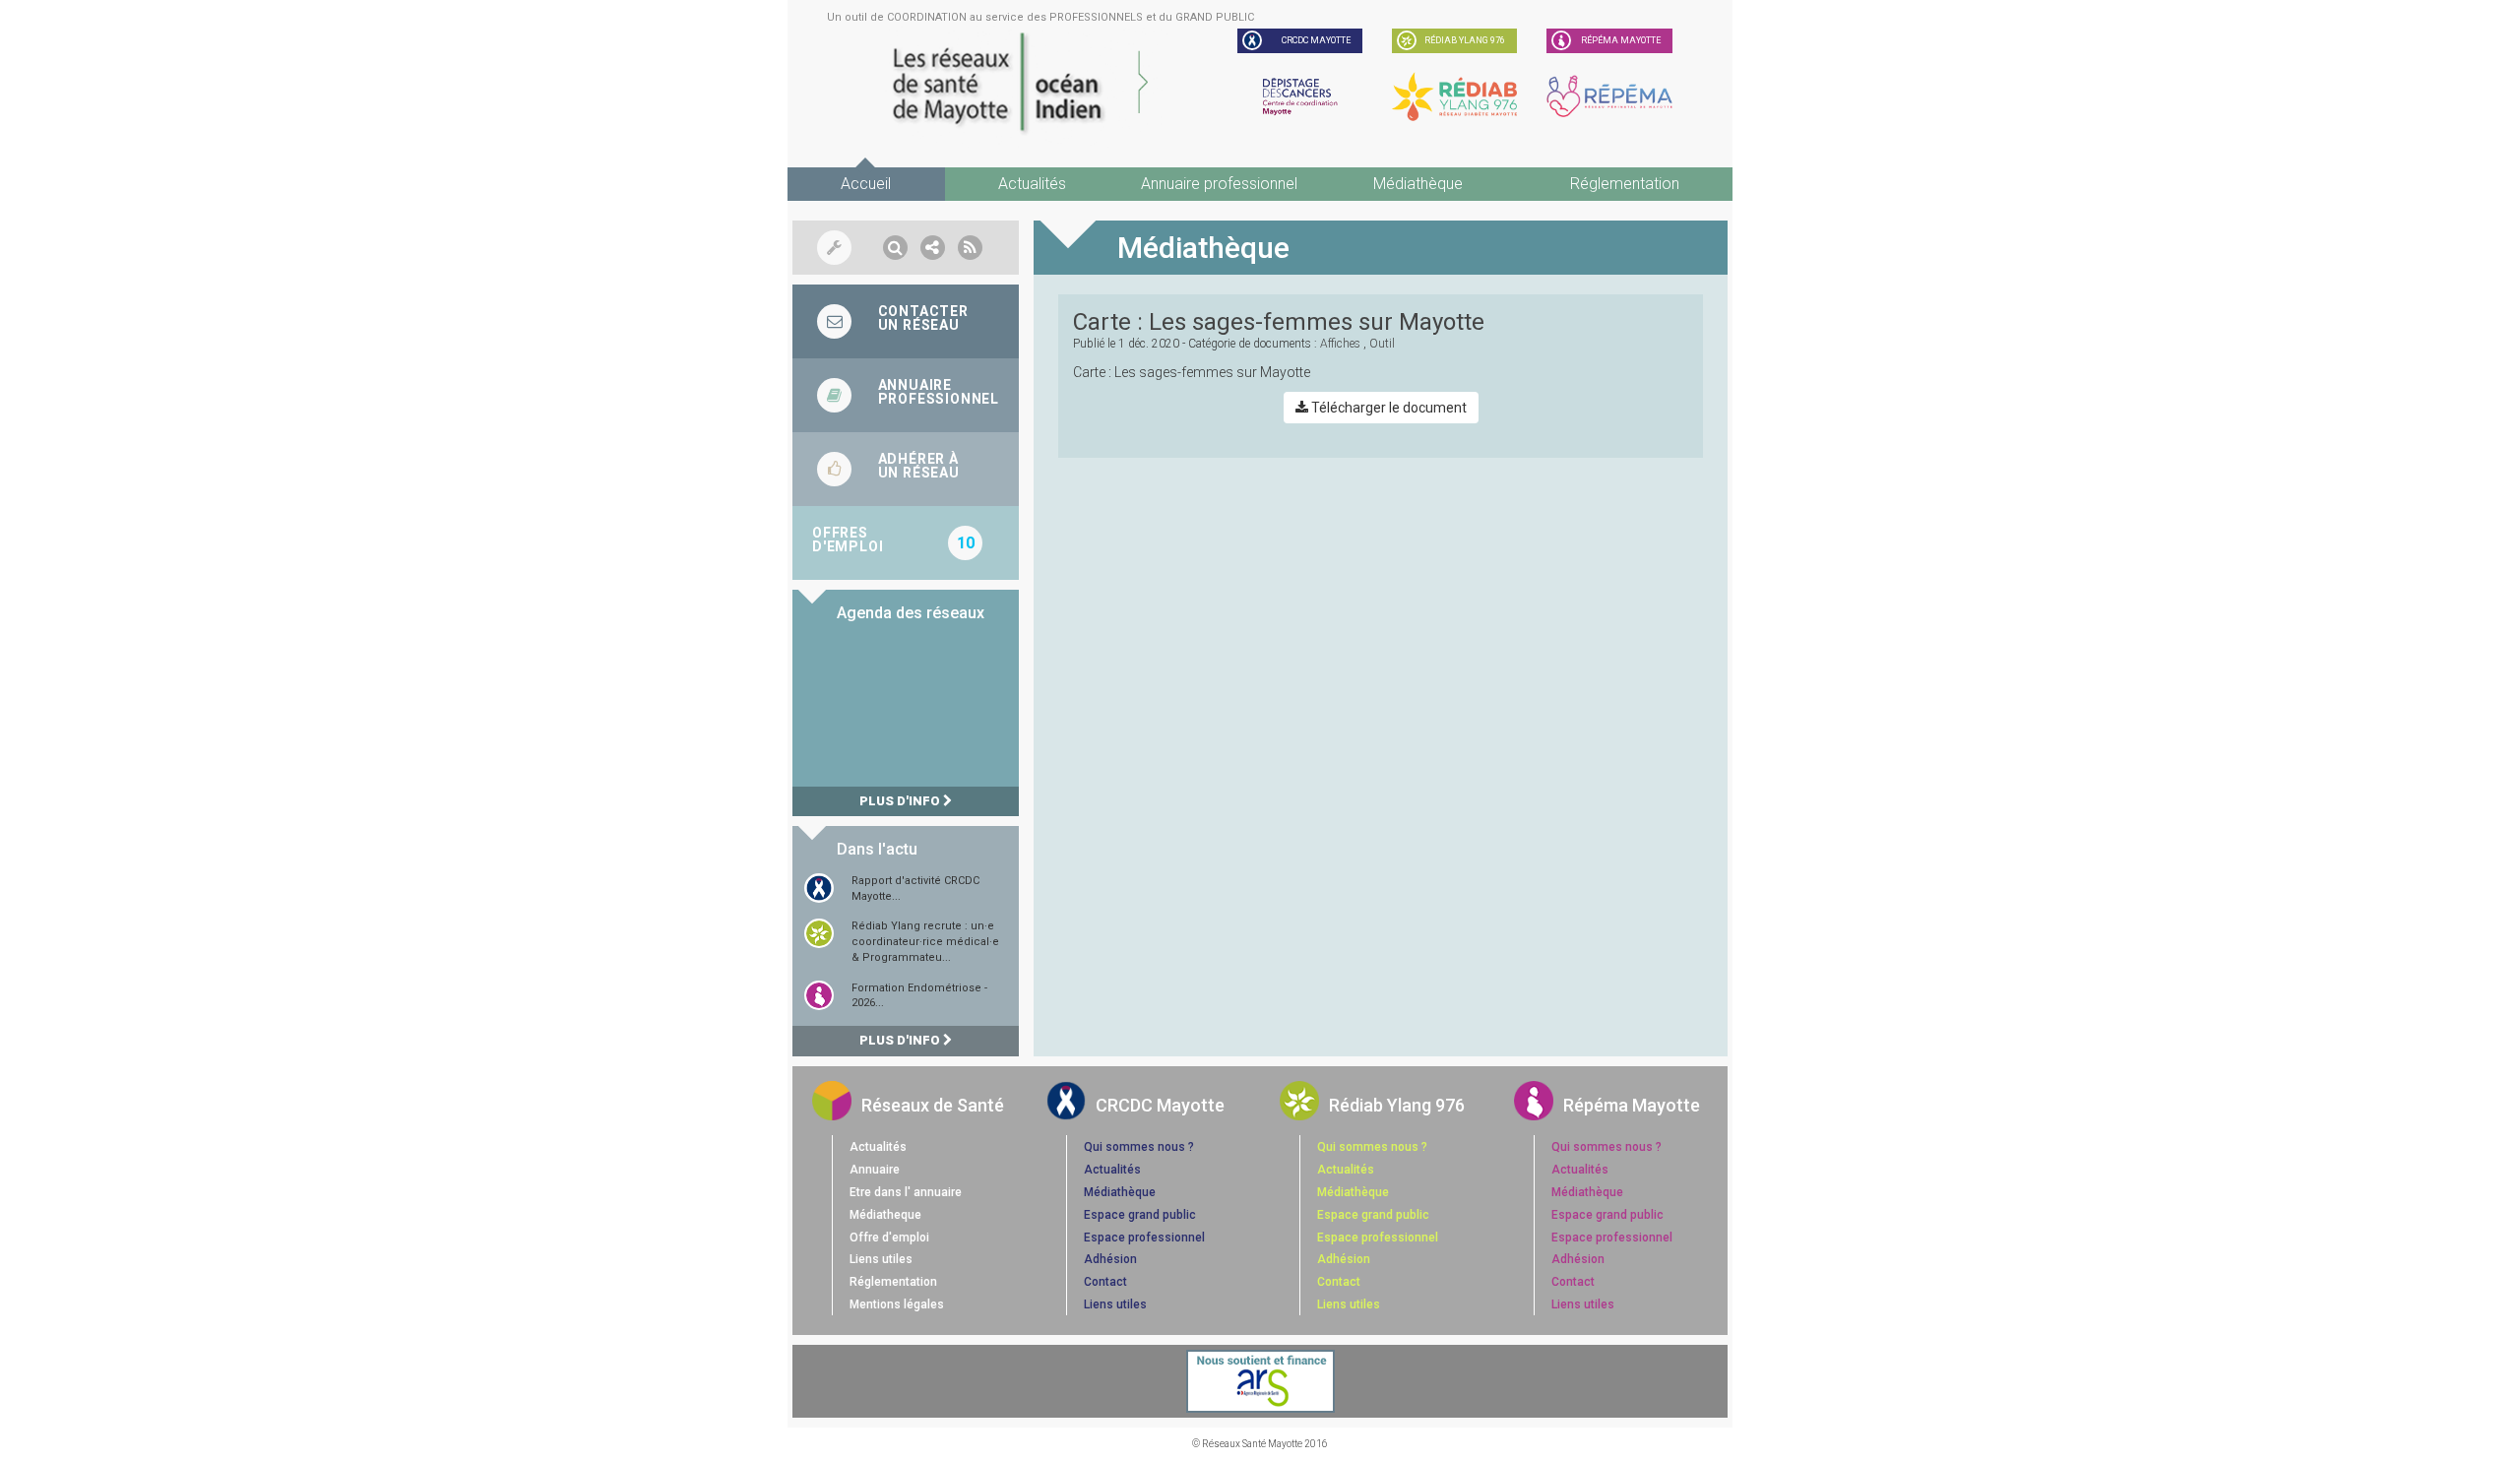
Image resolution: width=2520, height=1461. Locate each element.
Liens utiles (881, 1259)
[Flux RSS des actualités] (970, 248)
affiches (1340, 344)
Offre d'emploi (889, 1238)
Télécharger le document (1387, 408)
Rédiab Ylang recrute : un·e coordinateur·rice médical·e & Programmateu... (925, 941)
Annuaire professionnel (1219, 184)
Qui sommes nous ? (1139, 1147)
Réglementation (1625, 184)
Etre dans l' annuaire (906, 1192)
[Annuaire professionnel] (906, 395)
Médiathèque (1418, 184)
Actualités (1032, 184)
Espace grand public (1140, 1215)
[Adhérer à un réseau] (906, 469)
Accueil (866, 184)
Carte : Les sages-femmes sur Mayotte (1279, 322)
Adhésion (1110, 1259)
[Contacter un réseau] (906, 321)
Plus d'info (901, 801)
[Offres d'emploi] (906, 543)
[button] (895, 248)
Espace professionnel (1144, 1238)
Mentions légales (897, 1304)
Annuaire (875, 1170)
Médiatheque (885, 1215)
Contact (1105, 1282)
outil (1382, 344)
